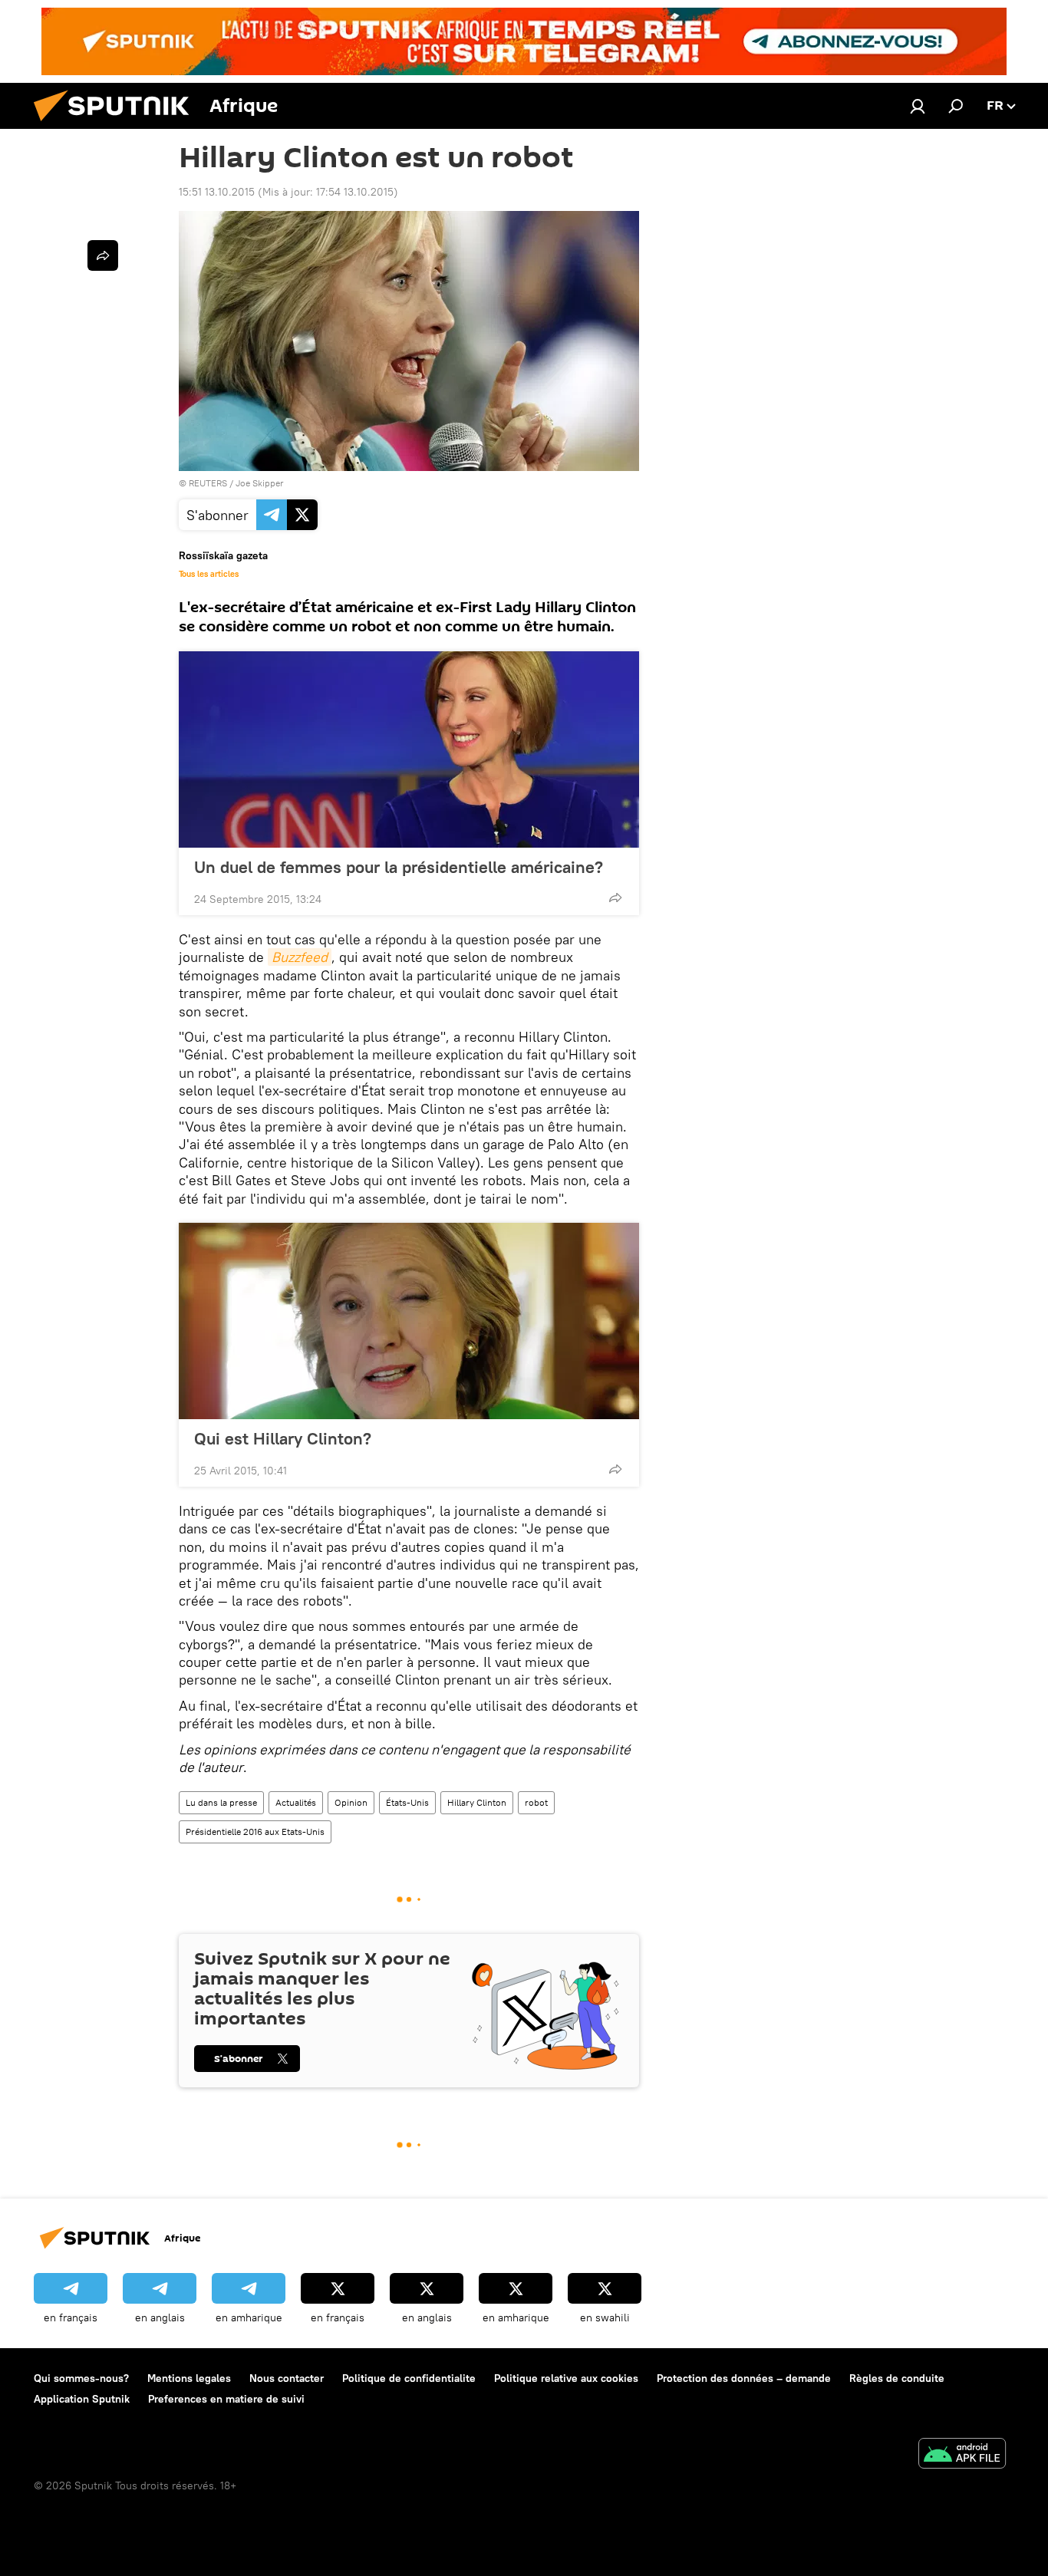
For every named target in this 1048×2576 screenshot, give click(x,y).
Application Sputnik (82, 2399)
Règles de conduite (897, 2378)
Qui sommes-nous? (81, 2378)
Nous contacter (287, 2378)
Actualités (296, 1802)
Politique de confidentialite (409, 2378)
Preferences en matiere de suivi (226, 2399)
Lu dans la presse (221, 1802)
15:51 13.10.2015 (217, 192)
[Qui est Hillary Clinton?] (409, 1321)
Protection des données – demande (744, 2378)
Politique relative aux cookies (566, 2378)
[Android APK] (962, 2455)
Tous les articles (209, 574)
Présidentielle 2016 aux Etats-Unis (255, 1832)
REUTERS (208, 483)
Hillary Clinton (477, 1802)
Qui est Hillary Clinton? (283, 1438)
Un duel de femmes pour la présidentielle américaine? (399, 867)
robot (536, 1802)
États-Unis (407, 1802)
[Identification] (918, 106)
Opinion (351, 1802)
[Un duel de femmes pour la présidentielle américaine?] (409, 749)
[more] (615, 898)
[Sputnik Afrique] (117, 125)
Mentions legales (189, 2378)
